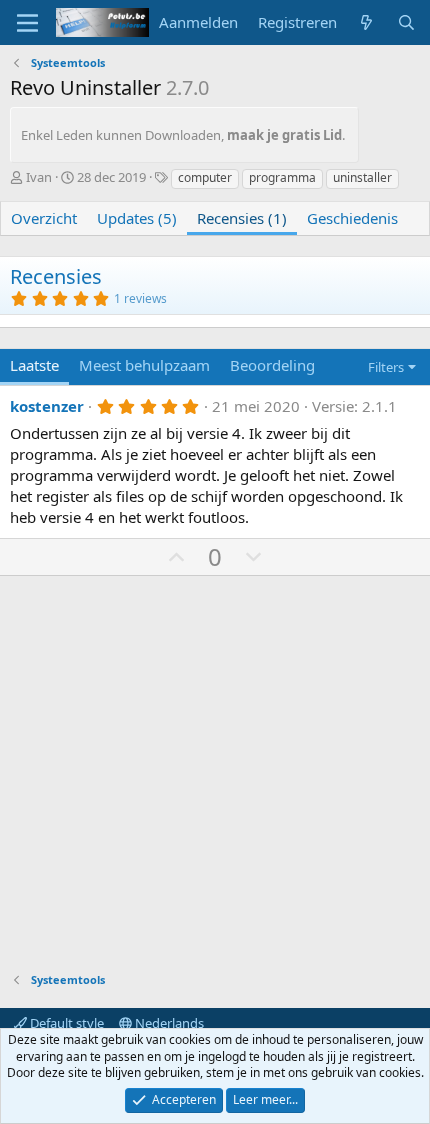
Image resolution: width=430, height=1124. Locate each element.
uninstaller (362, 177)
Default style (65, 1023)
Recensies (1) (242, 218)
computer (205, 177)
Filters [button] (386, 367)
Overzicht (44, 218)
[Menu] (27, 23)
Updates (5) (137, 218)
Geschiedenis (352, 218)
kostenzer (47, 406)
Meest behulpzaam (144, 365)
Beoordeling (272, 365)
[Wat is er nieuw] (366, 22)
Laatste (34, 365)
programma (282, 177)
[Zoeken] (406, 22)
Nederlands (168, 1023)
